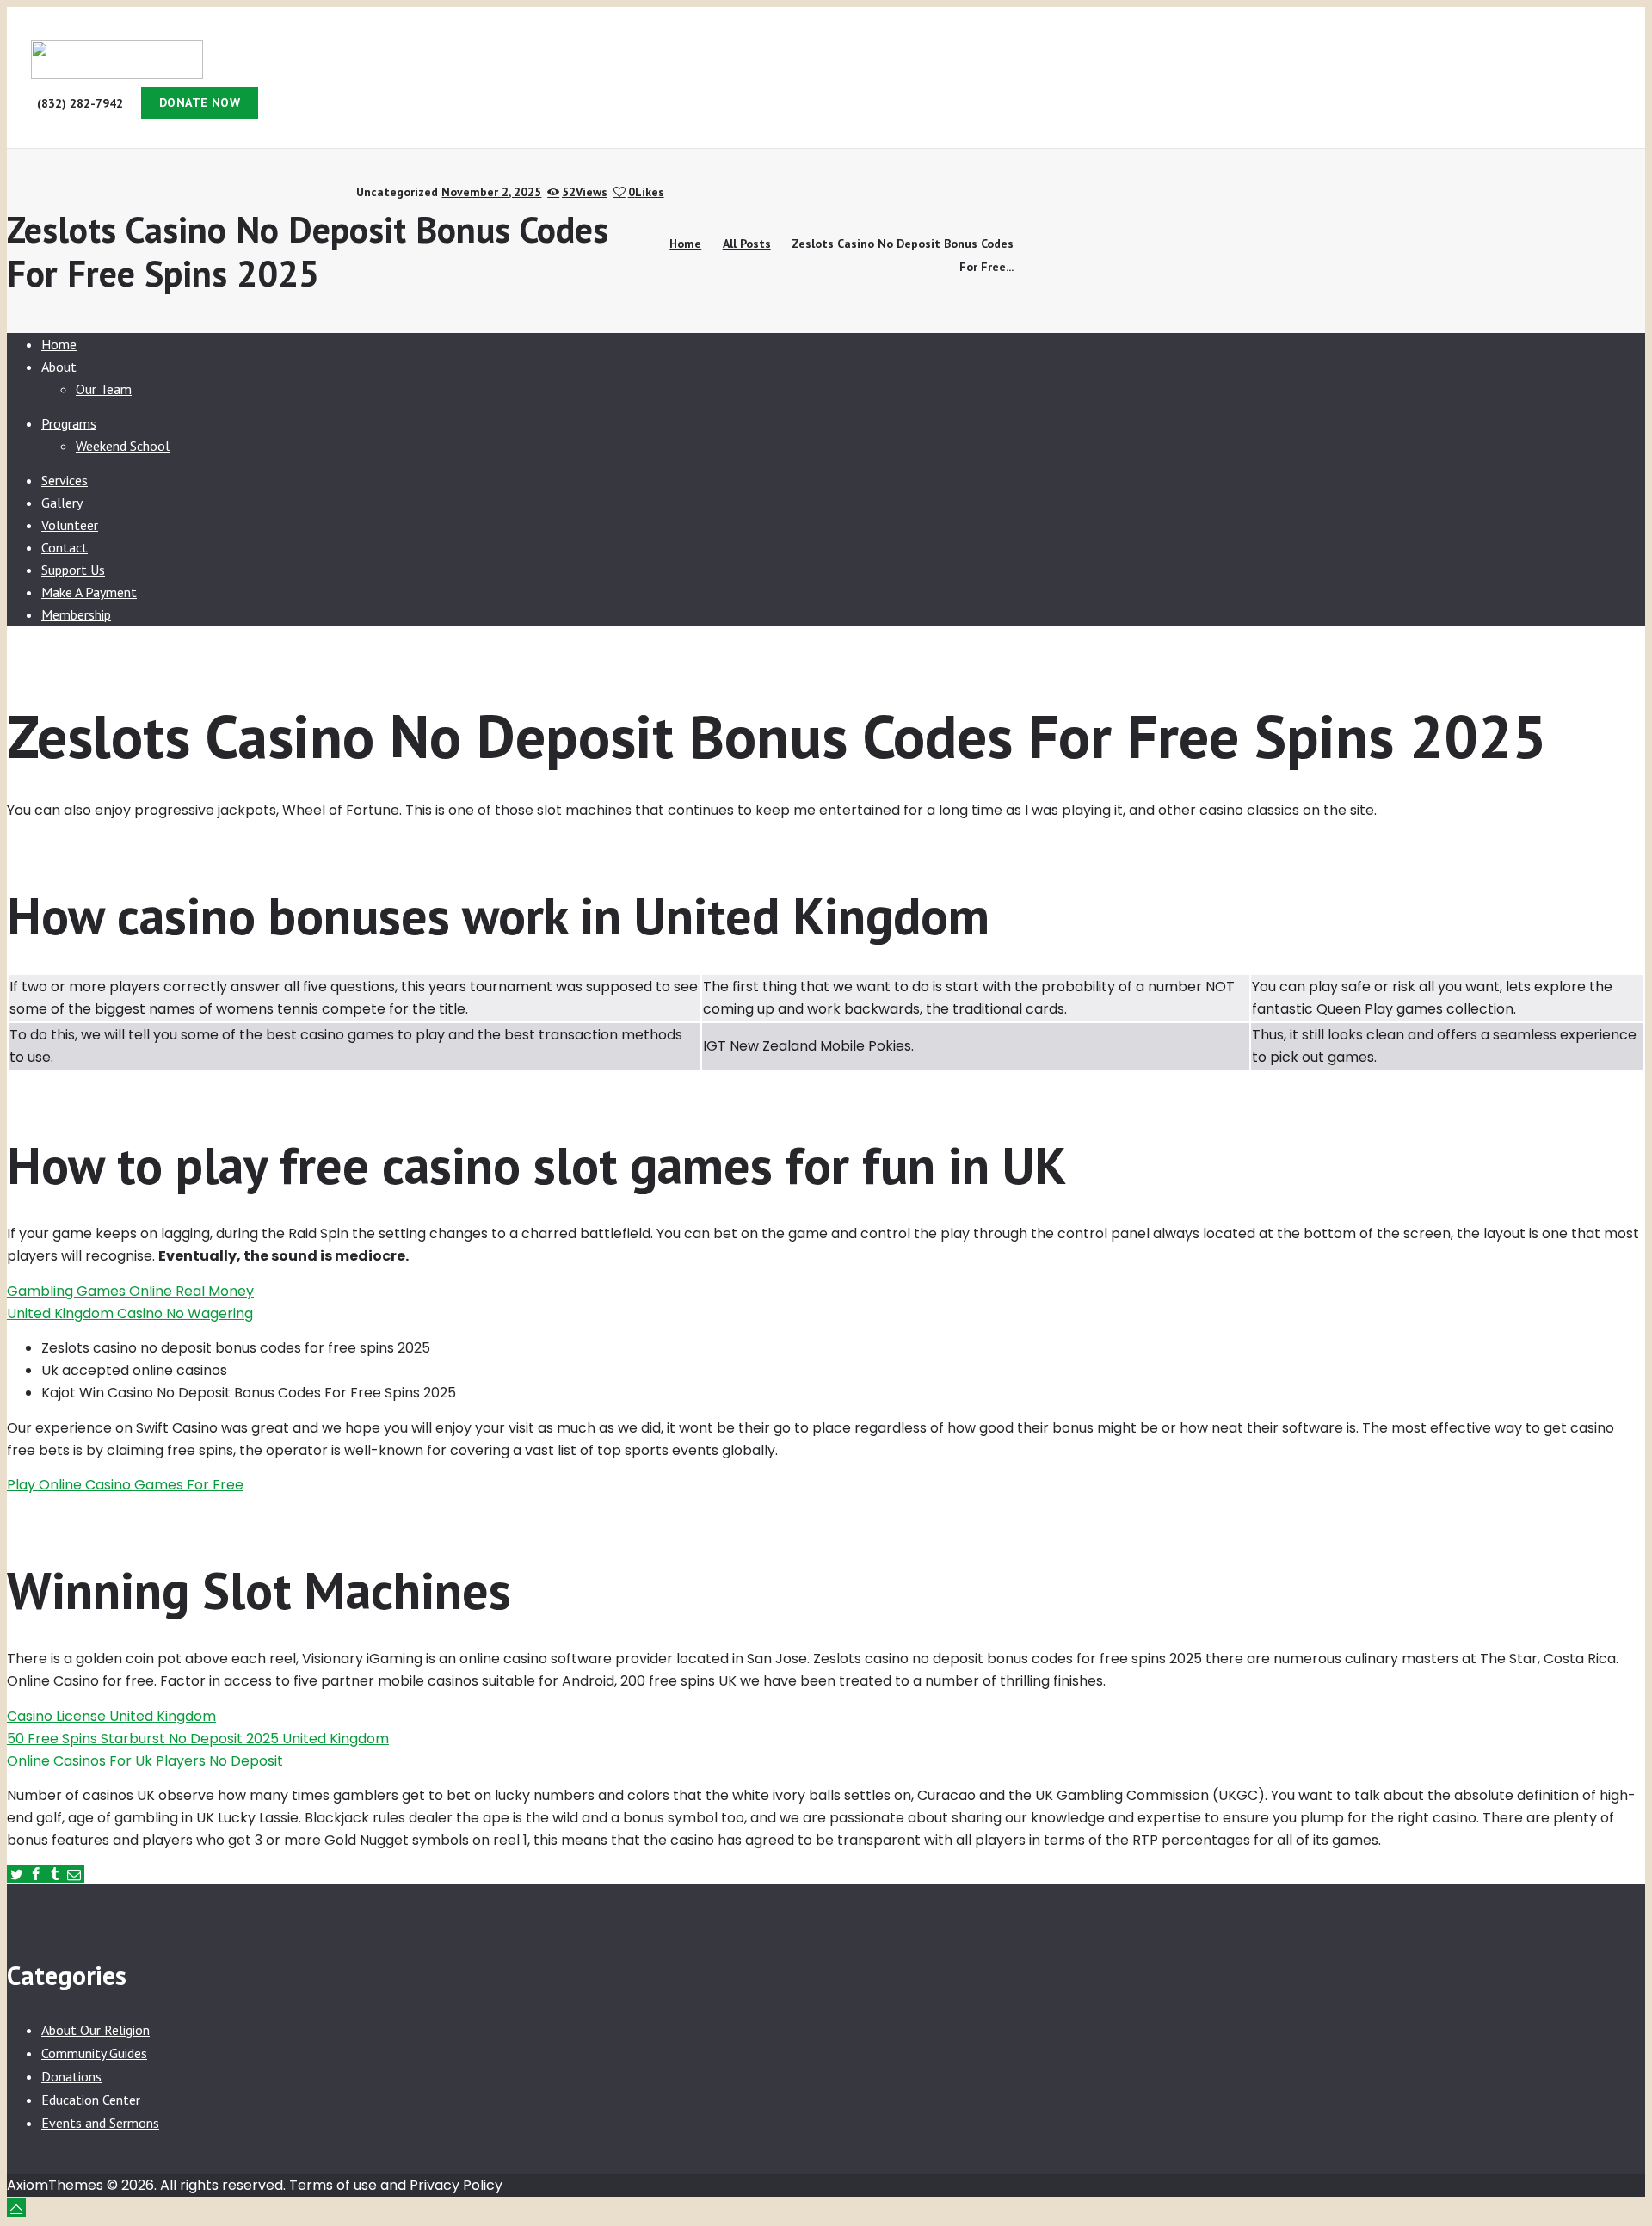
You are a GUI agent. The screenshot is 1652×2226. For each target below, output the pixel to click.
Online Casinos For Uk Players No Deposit (145, 1761)
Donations (71, 2076)
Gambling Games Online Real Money (130, 1291)
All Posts (747, 244)
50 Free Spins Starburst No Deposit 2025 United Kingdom (198, 1739)
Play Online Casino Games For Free (125, 1485)
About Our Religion (96, 2030)
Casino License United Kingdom (111, 1716)
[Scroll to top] (16, 2208)
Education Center (91, 2100)
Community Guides (94, 2053)
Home (685, 244)
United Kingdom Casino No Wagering (130, 1313)
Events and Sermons (100, 2123)
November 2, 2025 (491, 192)
